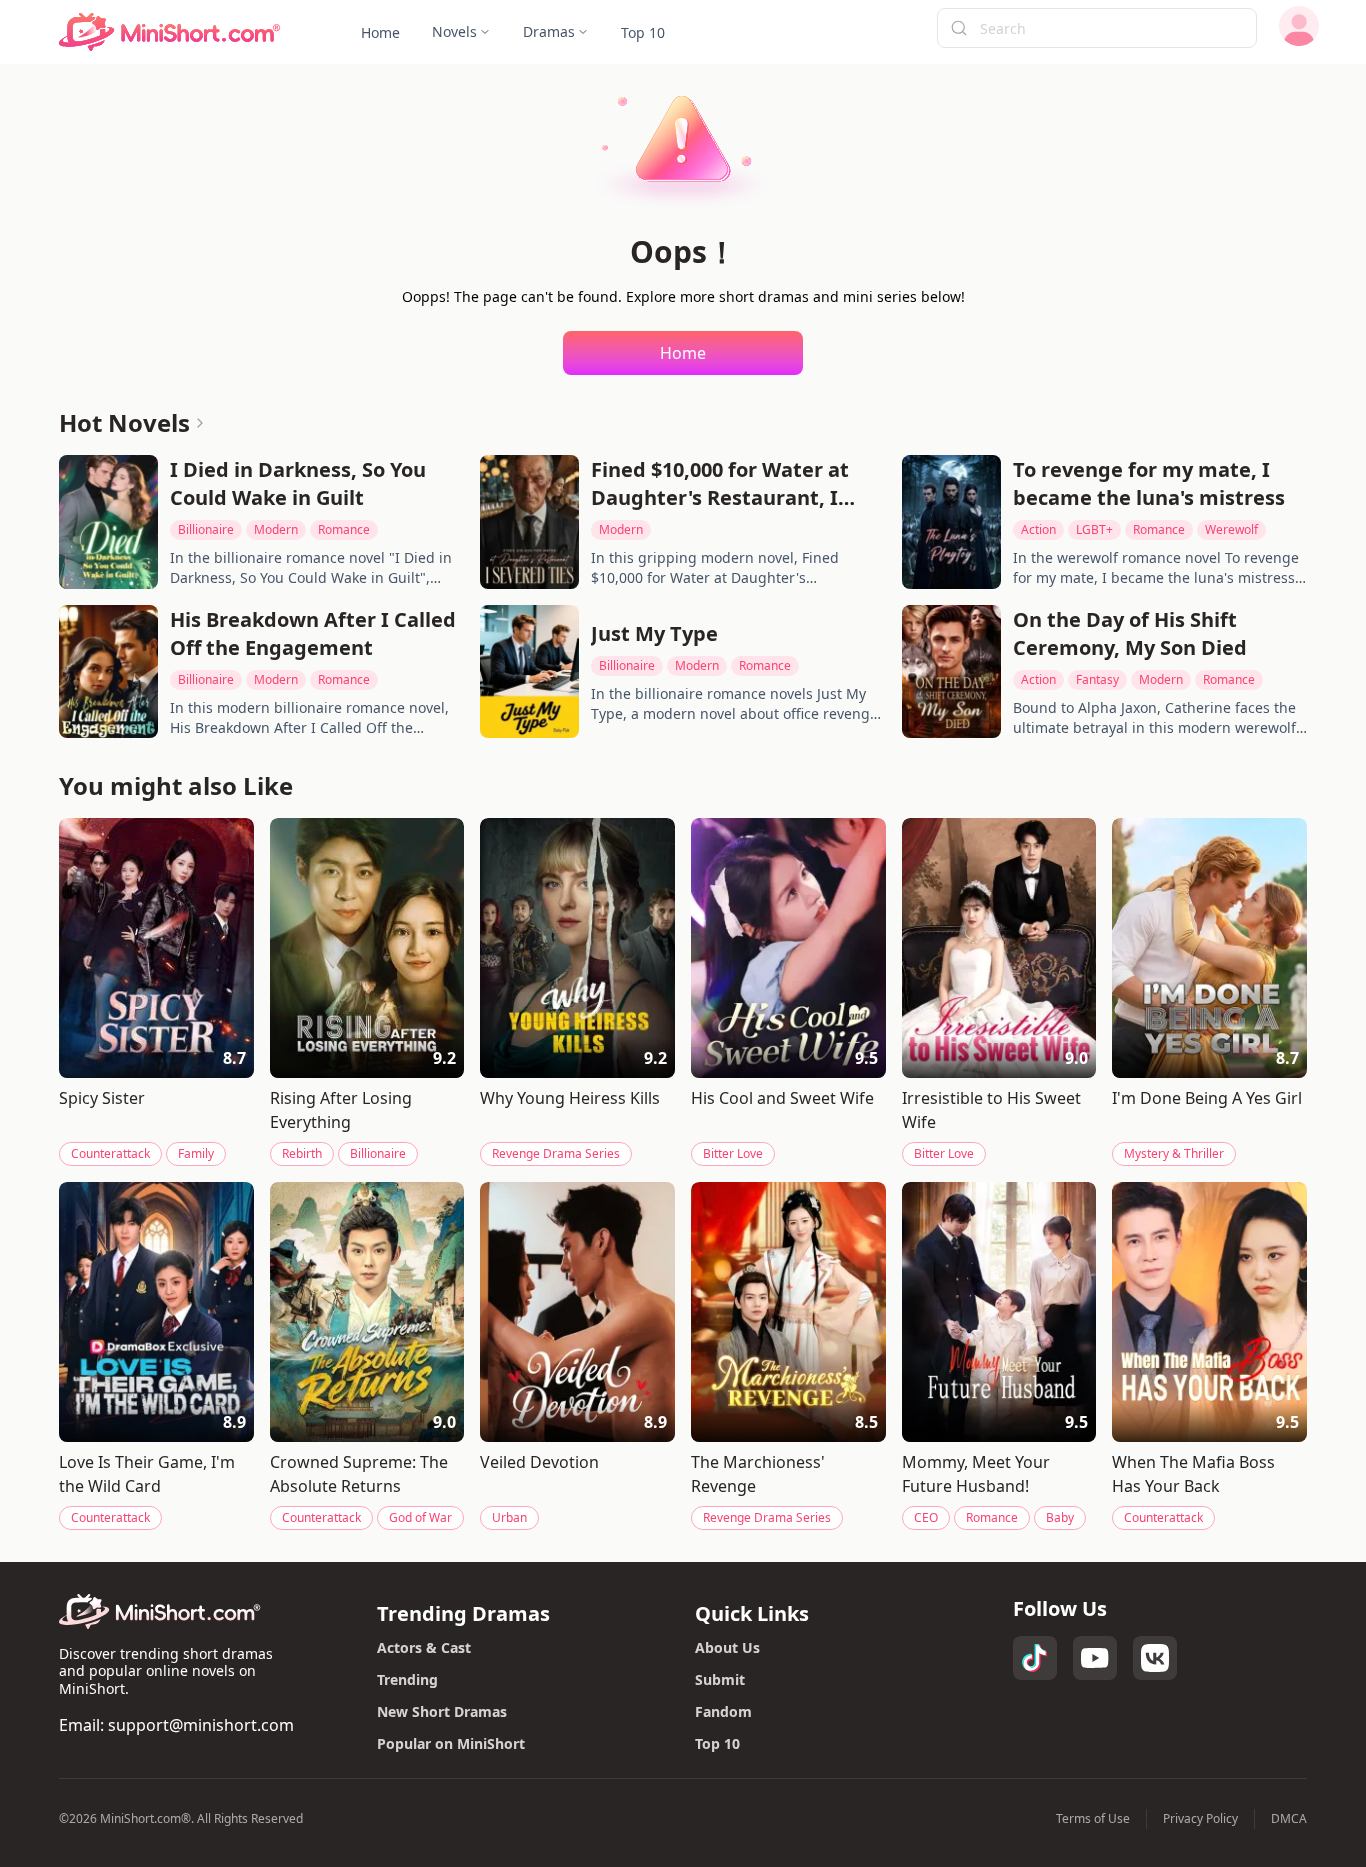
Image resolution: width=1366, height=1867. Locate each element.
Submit (720, 1679)
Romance (344, 529)
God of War (420, 1517)
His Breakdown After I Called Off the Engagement (313, 633)
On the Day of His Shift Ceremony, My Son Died (1130, 633)
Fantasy (1097, 679)
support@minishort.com (201, 1725)
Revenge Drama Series (556, 1153)
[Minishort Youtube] (1095, 1658)
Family (196, 1153)
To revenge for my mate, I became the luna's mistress (1149, 483)
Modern (276, 529)
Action (1038, 529)
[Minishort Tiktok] (1035, 1658)
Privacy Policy (1200, 1819)
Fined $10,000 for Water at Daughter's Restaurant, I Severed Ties (720, 484)
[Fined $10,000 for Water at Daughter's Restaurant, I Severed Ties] (529, 522)
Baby (1060, 1517)
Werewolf (1231, 529)
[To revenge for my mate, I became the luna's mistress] (951, 522)
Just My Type (654, 633)
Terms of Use (1093, 1819)
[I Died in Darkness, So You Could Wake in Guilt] (108, 522)
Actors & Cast (424, 1647)
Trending (407, 1679)
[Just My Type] (529, 672)
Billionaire (206, 529)
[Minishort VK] (1155, 1658)
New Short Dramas (442, 1711)
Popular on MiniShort (451, 1743)
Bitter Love (733, 1153)
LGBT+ (1094, 529)
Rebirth (302, 1153)
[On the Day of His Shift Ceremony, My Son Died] (951, 672)
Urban (509, 1517)
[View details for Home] (170, 32)
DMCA (1289, 1819)
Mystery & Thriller (1174, 1153)
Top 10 (717, 1743)
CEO (926, 1517)
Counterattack (110, 1153)
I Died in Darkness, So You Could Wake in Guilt (298, 483)
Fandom (723, 1711)
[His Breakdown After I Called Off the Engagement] (108, 672)
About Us (727, 1647)
